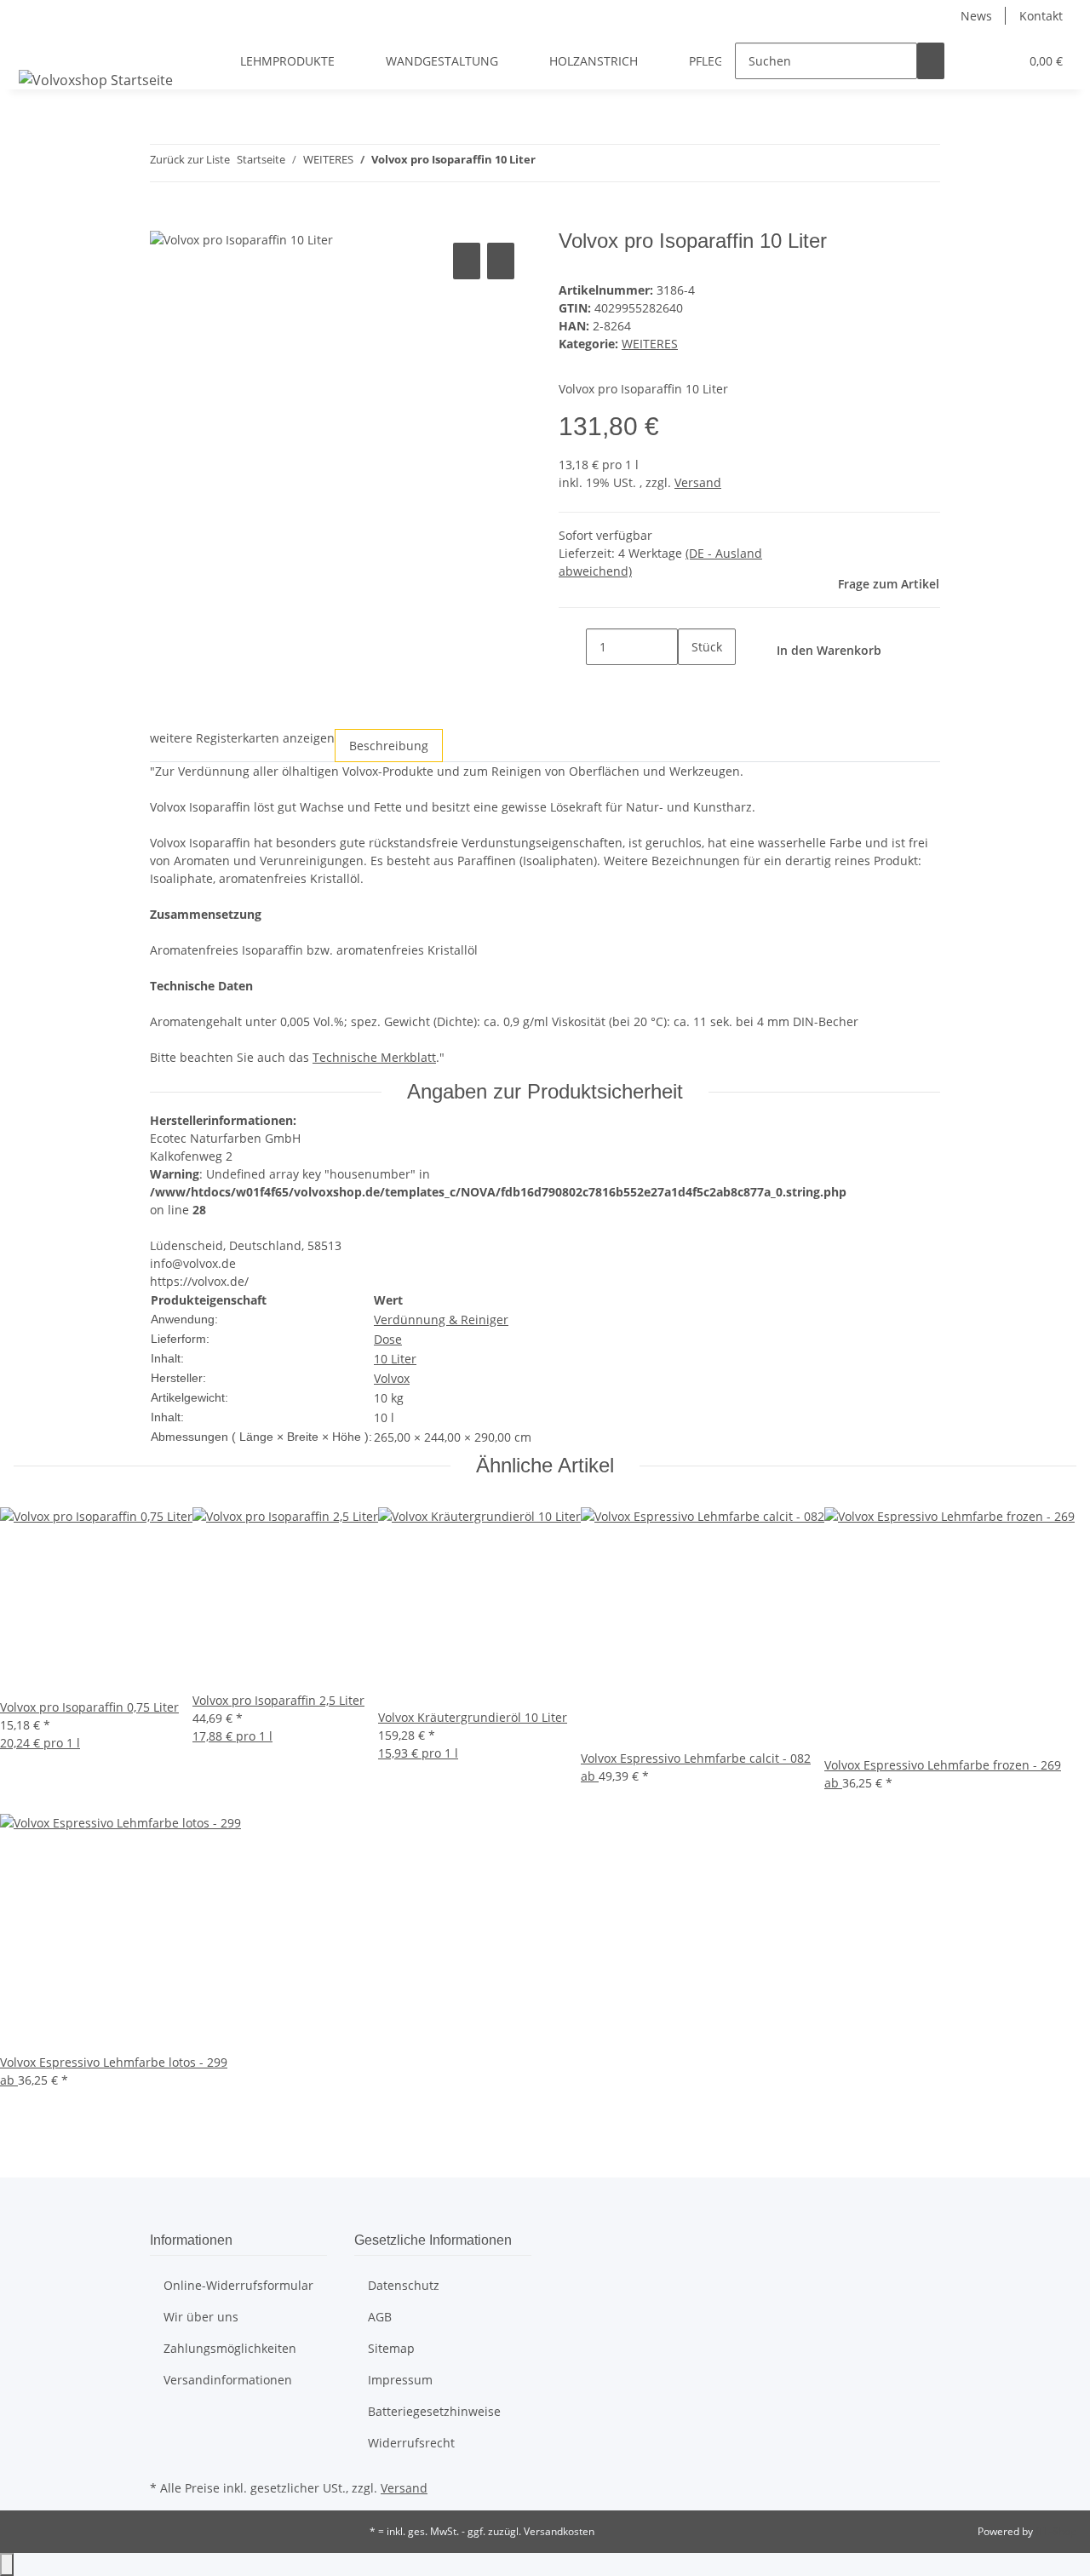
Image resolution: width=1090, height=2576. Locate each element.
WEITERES (650, 344)
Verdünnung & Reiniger (441, 1320)
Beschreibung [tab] (389, 746)
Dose (388, 1339)
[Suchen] (931, 61)
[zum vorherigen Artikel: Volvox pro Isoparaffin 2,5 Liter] (549, 163)
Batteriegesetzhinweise (434, 2411)
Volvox (392, 1378)
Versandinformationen (228, 2380)
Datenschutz (404, 2285)
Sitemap (391, 2348)
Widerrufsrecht (411, 2443)
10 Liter (395, 1359)
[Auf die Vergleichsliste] (467, 261)
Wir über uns (201, 2317)
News (976, 16)
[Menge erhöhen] (691, 683)
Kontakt (1041, 16)
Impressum (400, 2380)
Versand (698, 482)
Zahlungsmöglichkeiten (230, 2348)
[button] (972, 61)
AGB (380, 2317)
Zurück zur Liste (190, 159)
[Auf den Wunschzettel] (501, 261)
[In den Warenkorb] (163, 220)
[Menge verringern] (572, 647)
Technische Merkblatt (374, 1057)
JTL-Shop (1056, 2531)
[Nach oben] (7, 2565)
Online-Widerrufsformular (238, 2285)
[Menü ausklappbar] (35, 46)
